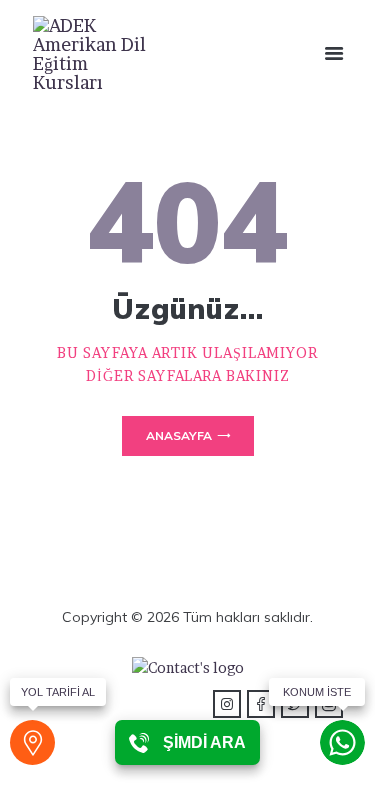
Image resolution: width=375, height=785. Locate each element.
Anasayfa (179, 435)
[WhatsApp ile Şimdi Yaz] (342, 742)
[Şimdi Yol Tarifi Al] (32, 742)
